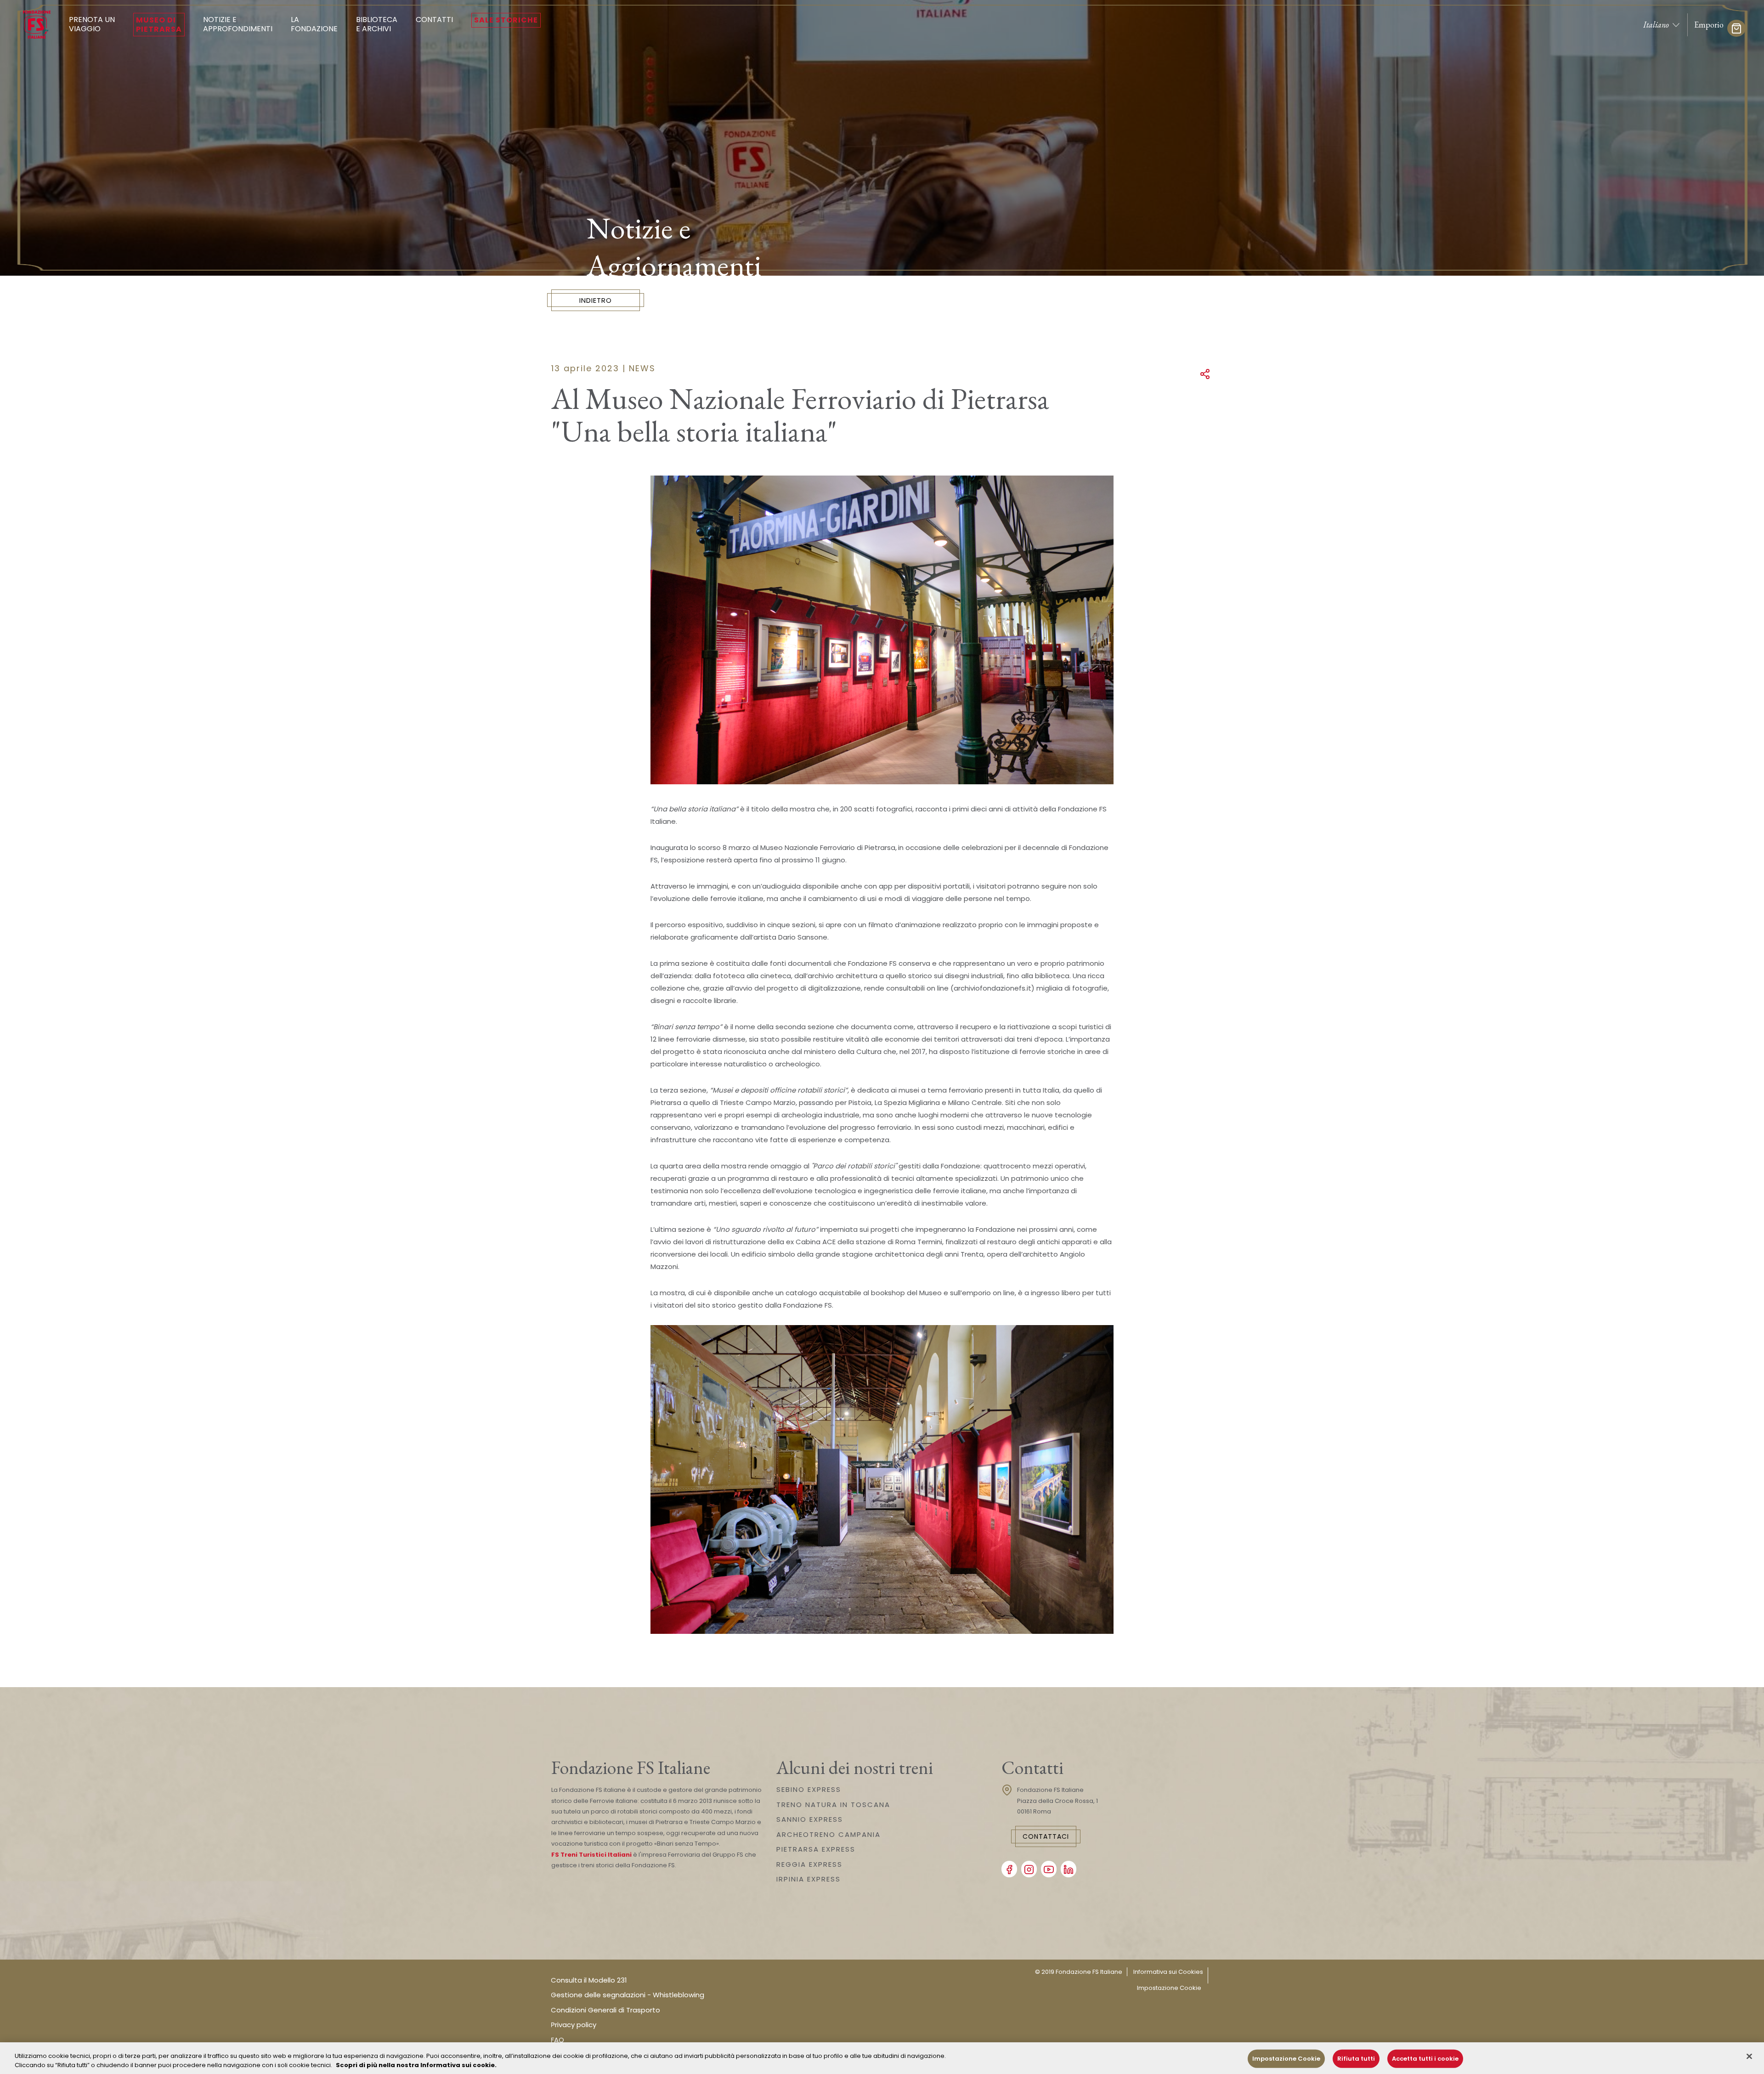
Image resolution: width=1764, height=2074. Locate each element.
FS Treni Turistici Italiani (591, 1855)
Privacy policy (574, 2025)
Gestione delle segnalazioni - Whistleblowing (628, 1995)
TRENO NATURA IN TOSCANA (833, 1805)
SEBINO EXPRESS (809, 1789)
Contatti (434, 20)
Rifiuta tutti (1356, 2059)
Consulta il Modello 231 (589, 1980)
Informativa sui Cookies (1168, 1972)
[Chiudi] (1749, 2057)
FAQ (557, 2040)
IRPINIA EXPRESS (808, 1879)
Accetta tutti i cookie (1425, 2059)
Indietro (596, 300)
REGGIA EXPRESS (809, 1864)
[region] (882, 2058)
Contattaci (1046, 1836)
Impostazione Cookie (1169, 1988)
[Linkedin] (1069, 1869)
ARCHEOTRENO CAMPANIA (828, 1834)
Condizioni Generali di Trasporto (605, 2010)
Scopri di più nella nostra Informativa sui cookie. (416, 2065)
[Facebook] (1009, 1869)
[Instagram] (1029, 1869)
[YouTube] (1049, 1869)
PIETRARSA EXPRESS (816, 1849)
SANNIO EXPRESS (810, 1819)
